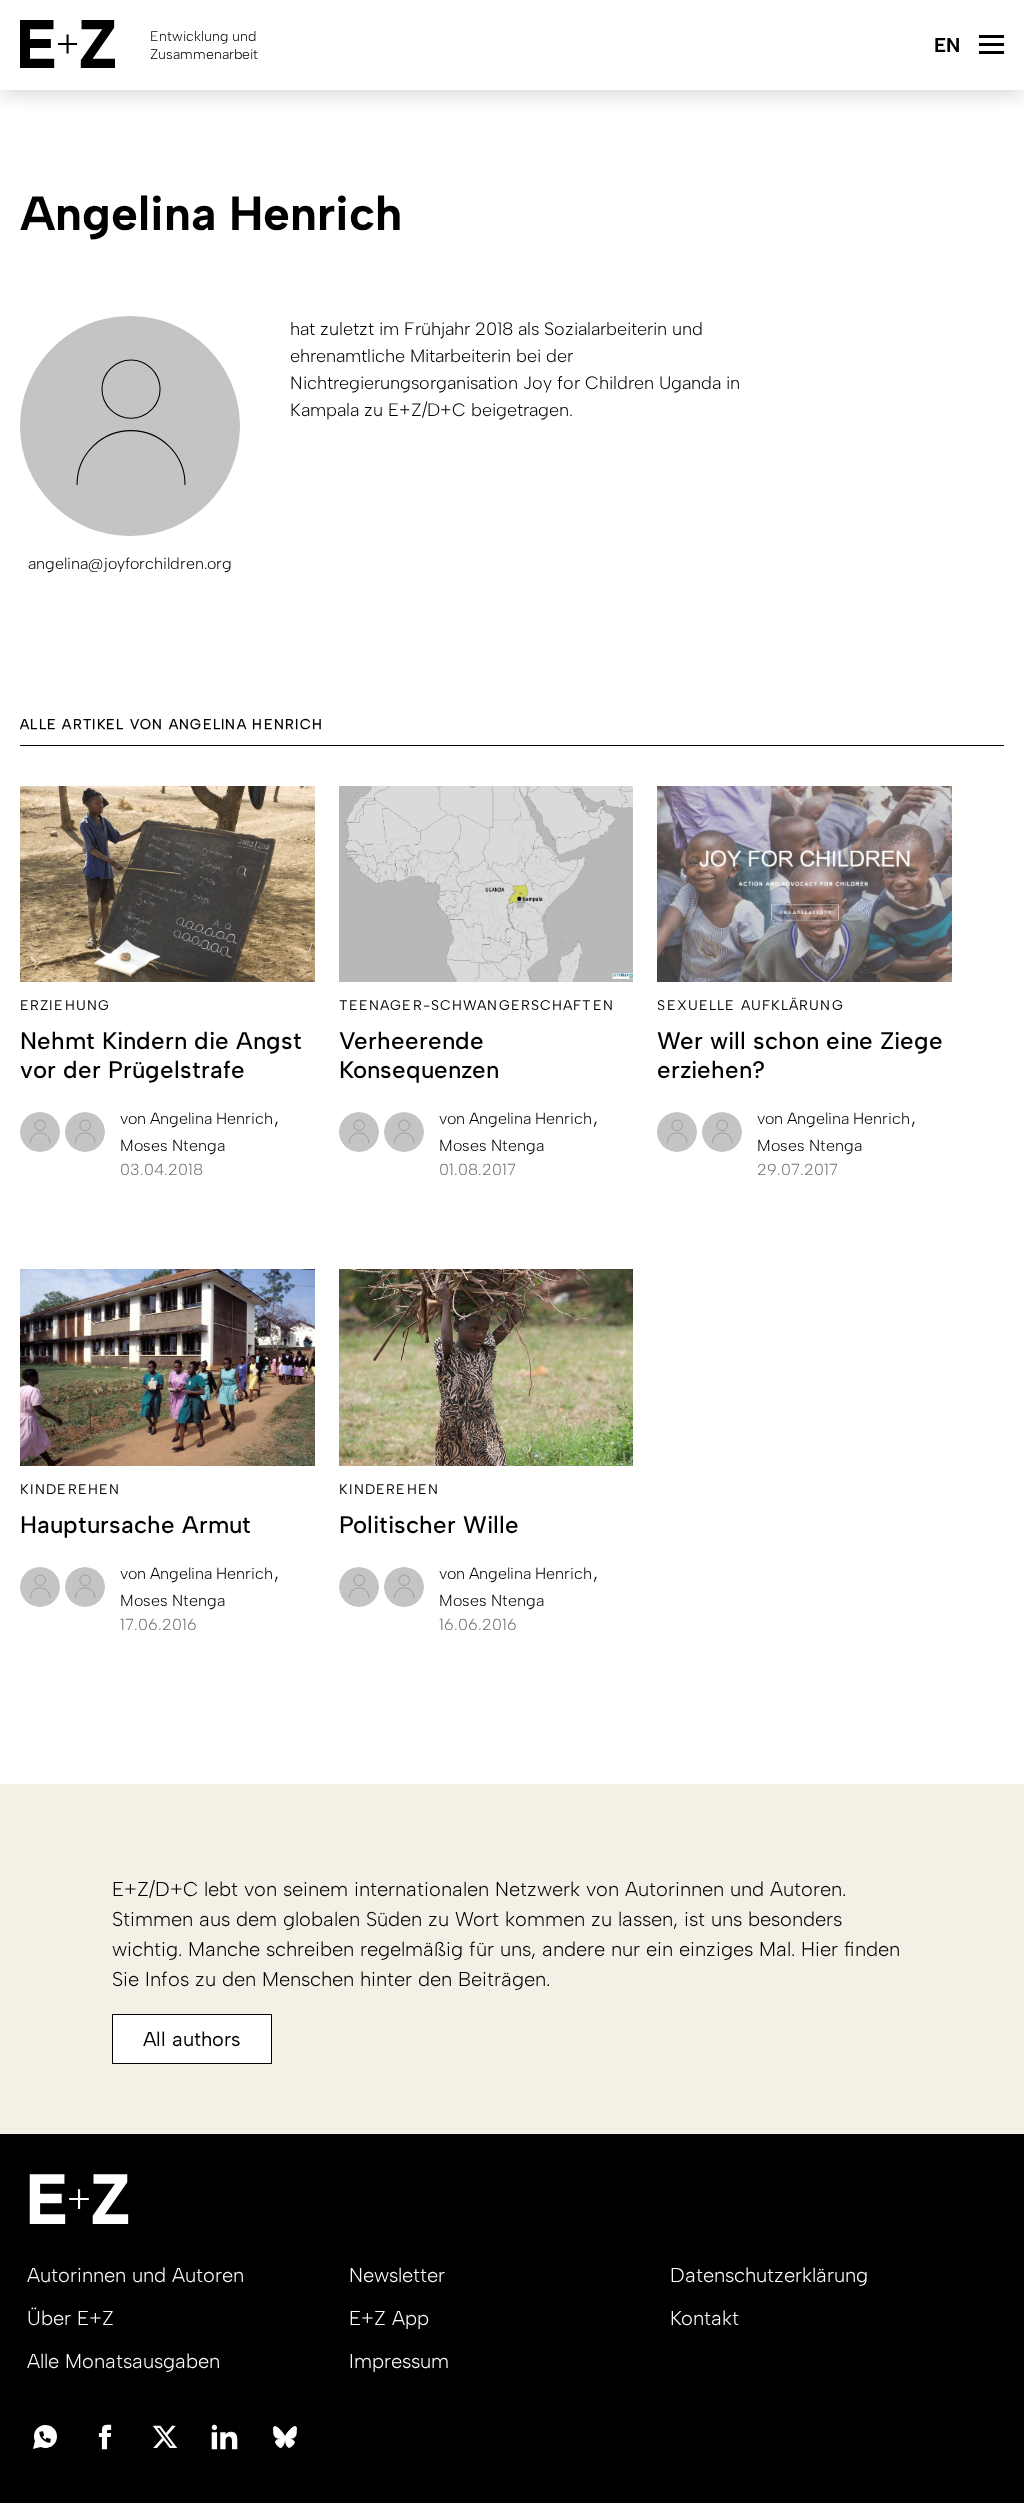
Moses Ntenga (172, 1145)
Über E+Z (70, 2318)
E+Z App (389, 2318)
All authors (192, 2039)
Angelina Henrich (198, 1118)
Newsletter (397, 2275)
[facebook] (105, 2435)
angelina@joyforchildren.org (130, 563)
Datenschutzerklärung (769, 2275)
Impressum (399, 2361)
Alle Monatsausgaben (123, 2361)
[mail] (45, 2435)
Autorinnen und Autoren (135, 2275)
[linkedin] (225, 2435)
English (946, 46)
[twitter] (165, 2435)
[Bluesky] (285, 2435)
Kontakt (704, 2318)
